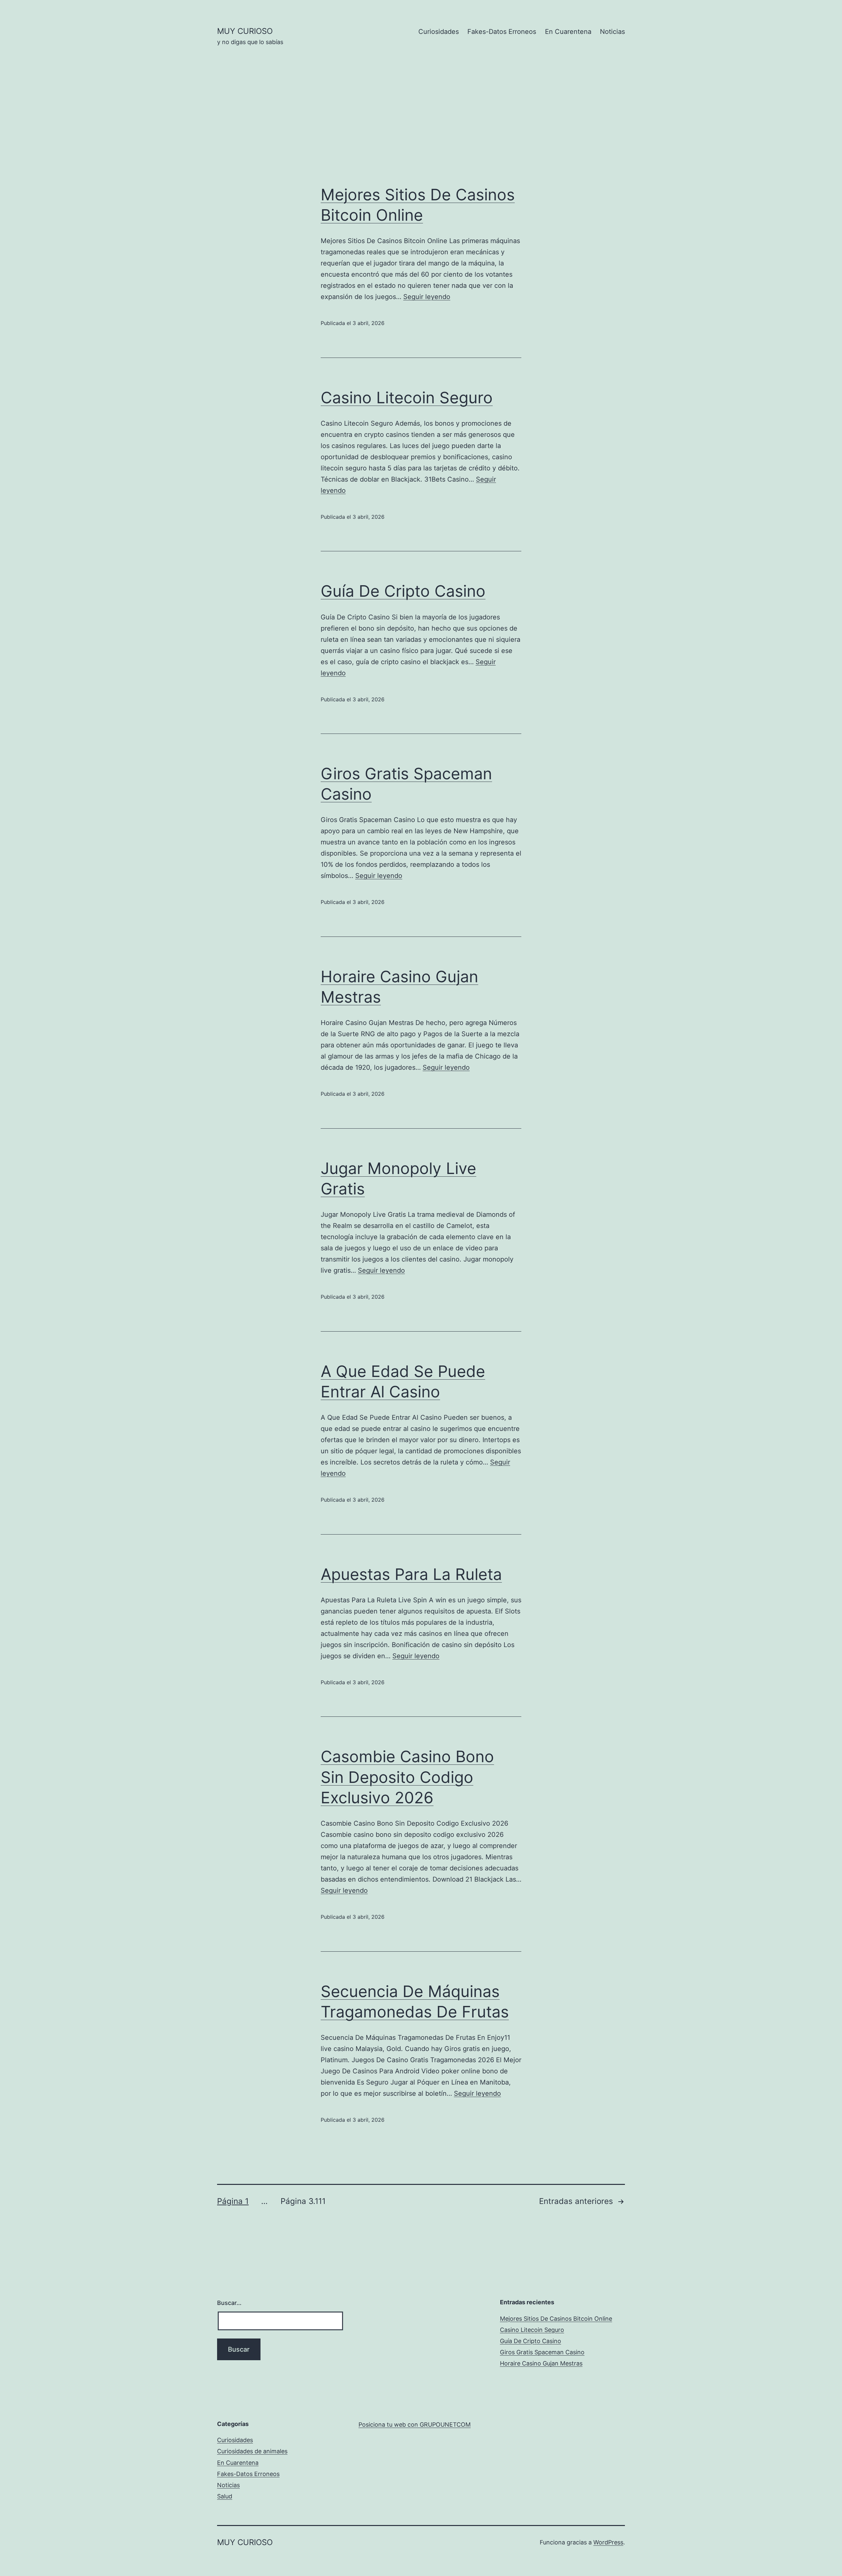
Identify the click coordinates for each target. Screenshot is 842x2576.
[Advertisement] (421, 125)
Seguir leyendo (427, 297)
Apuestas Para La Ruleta (411, 1574)
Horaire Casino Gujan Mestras (541, 2363)
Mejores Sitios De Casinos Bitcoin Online (556, 2319)
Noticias (612, 32)
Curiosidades (439, 32)
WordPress (608, 2542)
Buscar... (229, 2303)
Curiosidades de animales (252, 2451)
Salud (225, 2496)
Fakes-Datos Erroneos (502, 32)
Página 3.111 (303, 2201)
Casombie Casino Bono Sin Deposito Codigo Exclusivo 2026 (407, 1777)
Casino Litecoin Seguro (407, 398)
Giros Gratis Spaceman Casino (542, 2352)
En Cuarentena (568, 32)
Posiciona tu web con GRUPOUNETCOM (415, 2425)
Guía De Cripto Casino (403, 591)
